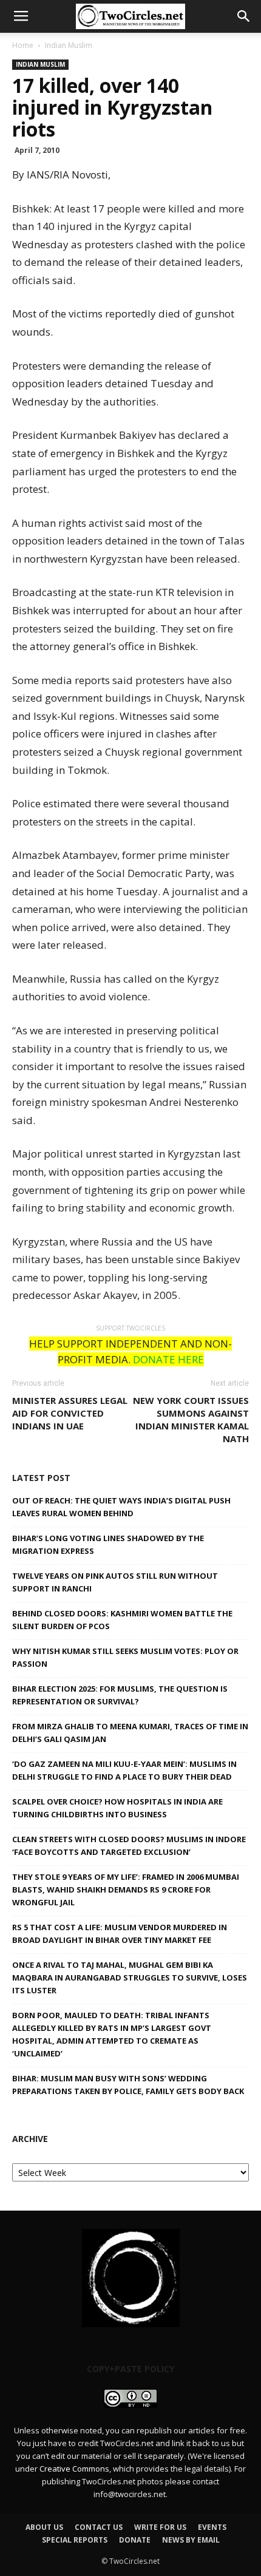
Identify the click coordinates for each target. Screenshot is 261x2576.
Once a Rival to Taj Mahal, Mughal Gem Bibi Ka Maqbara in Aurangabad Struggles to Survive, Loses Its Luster (130, 1978)
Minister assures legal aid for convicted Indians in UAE (70, 1413)
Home (23, 45)
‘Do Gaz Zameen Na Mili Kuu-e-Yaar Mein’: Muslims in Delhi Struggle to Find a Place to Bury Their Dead (124, 1770)
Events (212, 2527)
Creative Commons (74, 2469)
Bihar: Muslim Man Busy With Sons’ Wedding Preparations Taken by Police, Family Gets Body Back (128, 2085)
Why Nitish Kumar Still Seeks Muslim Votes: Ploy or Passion (125, 1657)
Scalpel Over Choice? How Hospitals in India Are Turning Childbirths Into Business (117, 1808)
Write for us (160, 2527)
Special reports (75, 2540)
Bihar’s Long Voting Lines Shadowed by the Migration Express (108, 1544)
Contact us (99, 2527)
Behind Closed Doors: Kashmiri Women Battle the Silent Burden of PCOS (122, 1620)
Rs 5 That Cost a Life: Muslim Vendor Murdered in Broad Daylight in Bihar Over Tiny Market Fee (120, 1934)
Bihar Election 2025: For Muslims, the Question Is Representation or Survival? (120, 1695)
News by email (191, 2540)
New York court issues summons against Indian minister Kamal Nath (191, 1419)
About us (44, 2527)
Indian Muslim (69, 45)
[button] (244, 16)
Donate (135, 2540)
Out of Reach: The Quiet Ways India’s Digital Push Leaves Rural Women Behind (121, 1507)
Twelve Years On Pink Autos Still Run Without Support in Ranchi (115, 1582)
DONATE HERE (168, 1359)
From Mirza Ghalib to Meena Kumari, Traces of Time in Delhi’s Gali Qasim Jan (130, 1733)
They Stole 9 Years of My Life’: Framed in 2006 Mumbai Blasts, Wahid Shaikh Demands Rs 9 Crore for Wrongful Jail (126, 1890)
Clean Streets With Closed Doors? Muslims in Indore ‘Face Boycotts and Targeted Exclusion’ (129, 1846)
